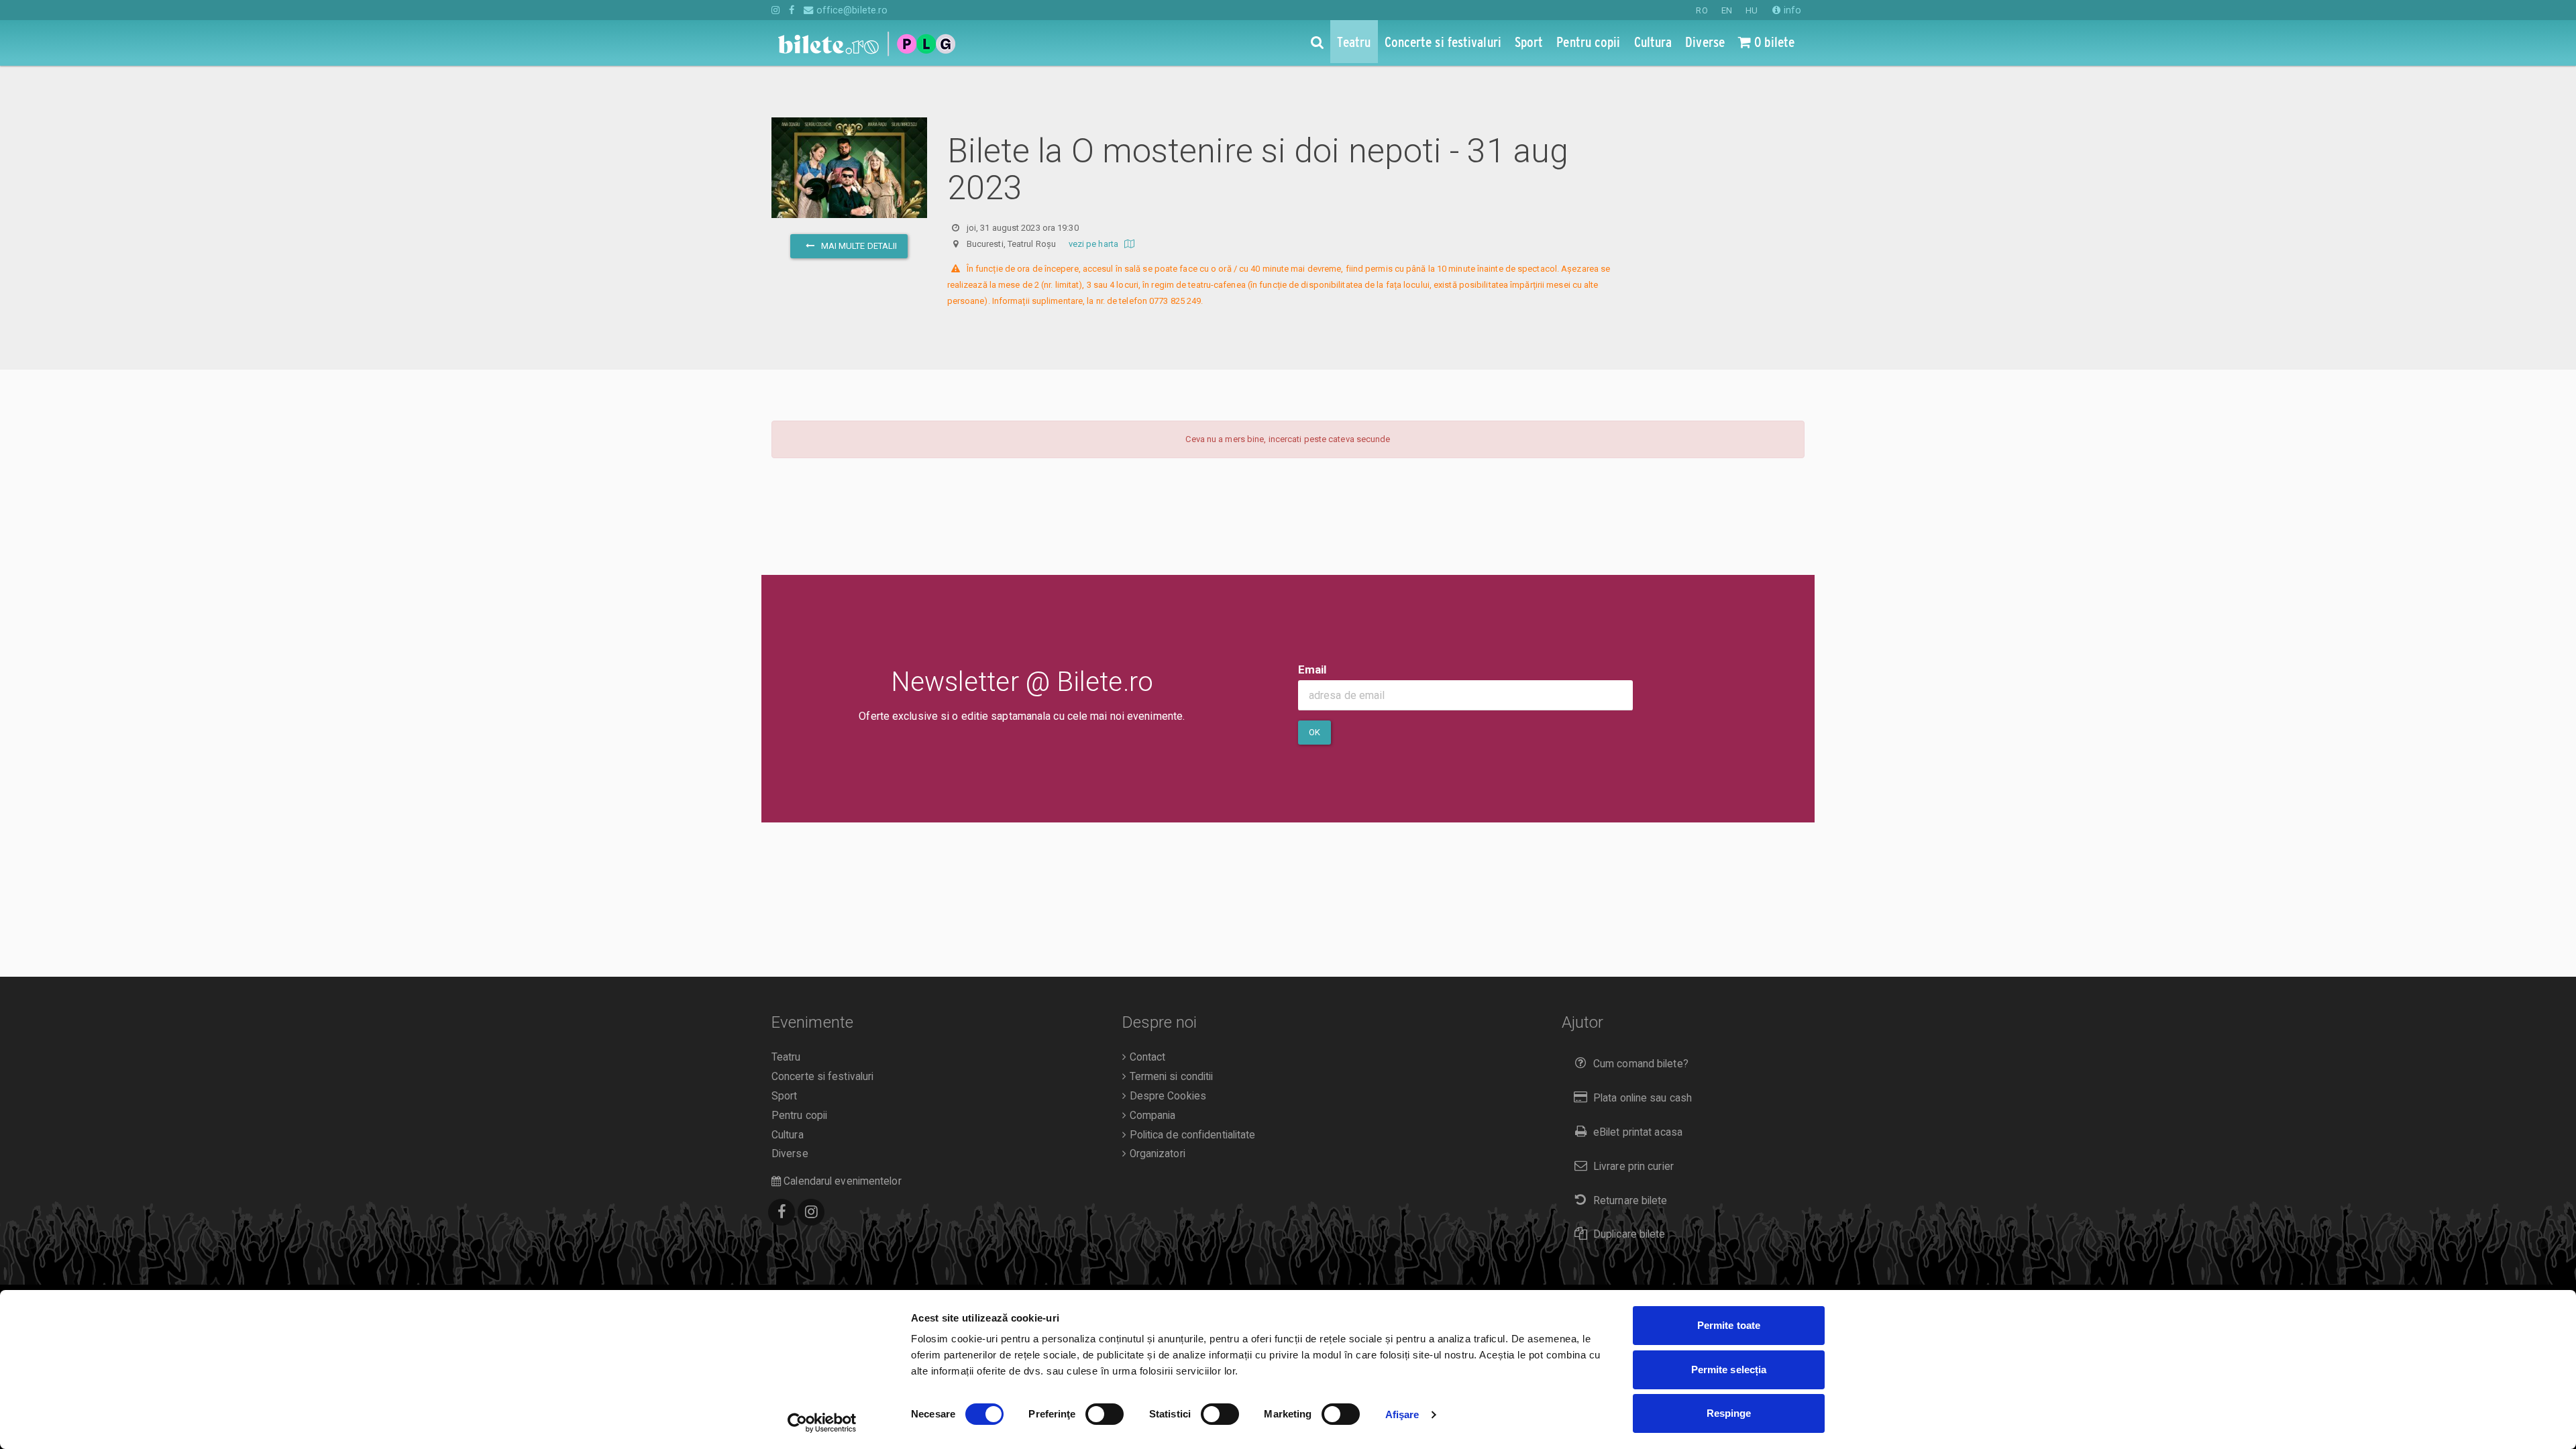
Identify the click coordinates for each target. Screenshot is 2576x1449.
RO (1702, 10)
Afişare (1402, 1414)
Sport (785, 1096)
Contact (1146, 1057)
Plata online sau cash (1643, 1098)
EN (1727, 10)
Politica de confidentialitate (1191, 1135)
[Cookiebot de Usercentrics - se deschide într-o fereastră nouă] (822, 1423)
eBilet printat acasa (1638, 1132)
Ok (1314, 732)
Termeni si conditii (1170, 1077)
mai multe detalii (858, 246)
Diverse (790, 1154)
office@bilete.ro (851, 10)
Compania (1151, 1116)
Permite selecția (1729, 1370)
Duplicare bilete (1629, 1234)
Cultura (788, 1135)
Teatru (786, 1057)
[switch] (1105, 1414)
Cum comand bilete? (1641, 1064)
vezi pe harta (1094, 244)
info (1791, 10)
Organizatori (1156, 1154)
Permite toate (1729, 1325)
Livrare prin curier (1633, 1167)
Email (1312, 669)
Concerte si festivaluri (822, 1077)
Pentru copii (799, 1116)
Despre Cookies (1166, 1096)
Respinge (1729, 1413)
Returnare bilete (1630, 1201)
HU (1752, 10)
